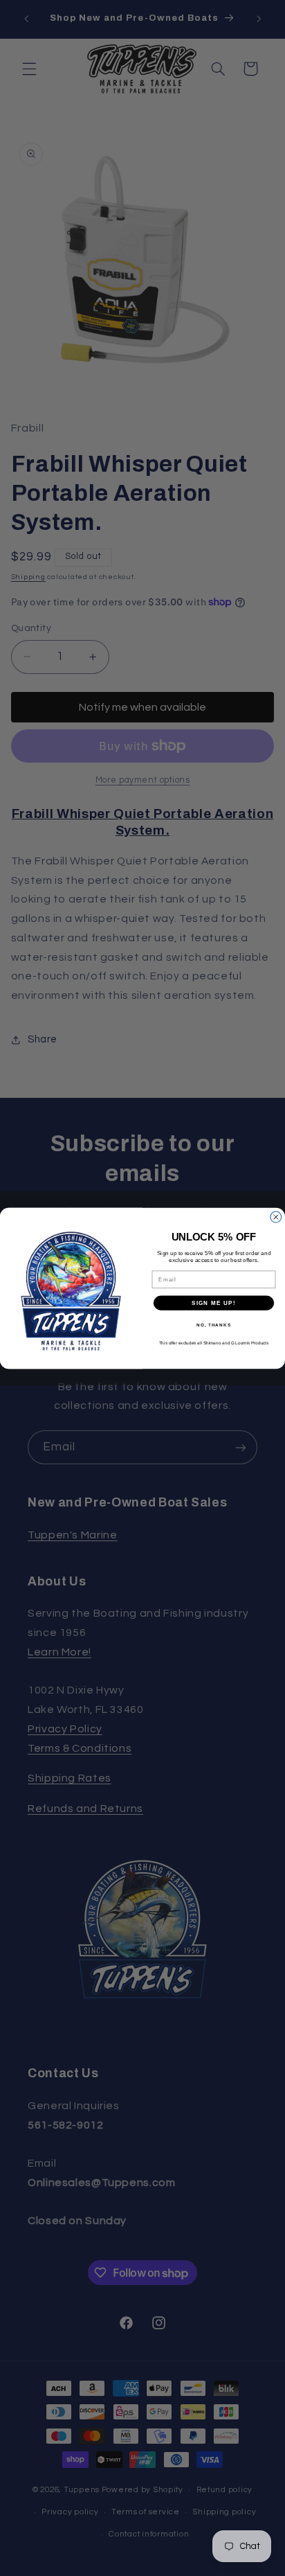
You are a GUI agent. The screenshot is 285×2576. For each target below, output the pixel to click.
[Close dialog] (276, 1217)
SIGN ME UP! (214, 1303)
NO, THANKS (214, 1325)
